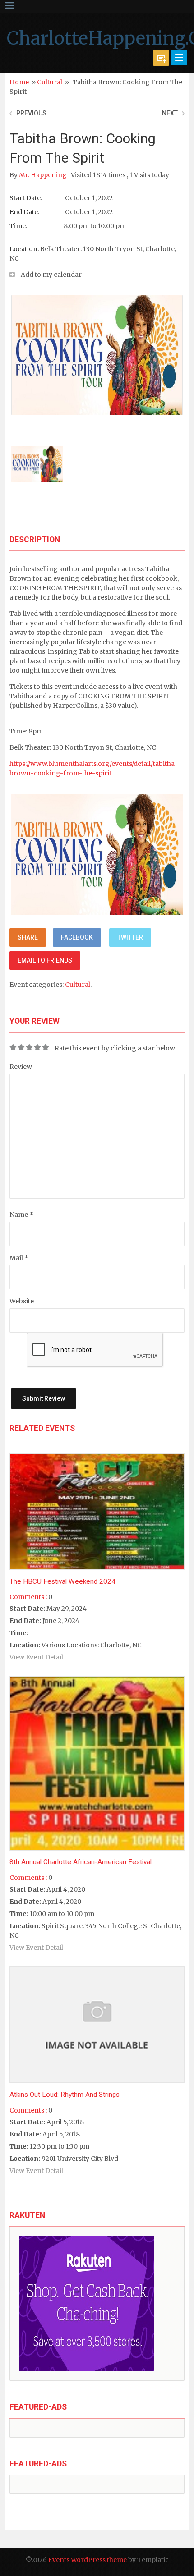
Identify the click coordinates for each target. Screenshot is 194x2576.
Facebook (77, 937)
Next (170, 113)
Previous (31, 113)
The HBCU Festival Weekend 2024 (62, 1581)
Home (19, 82)
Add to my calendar (51, 275)
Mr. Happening (44, 175)
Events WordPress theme (88, 2560)
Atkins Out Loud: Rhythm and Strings (65, 2095)
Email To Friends (45, 960)
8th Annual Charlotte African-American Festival (81, 1862)
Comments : (28, 1597)
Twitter (130, 937)
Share (28, 937)
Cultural (50, 82)
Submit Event (161, 58)
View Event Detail (36, 1657)
